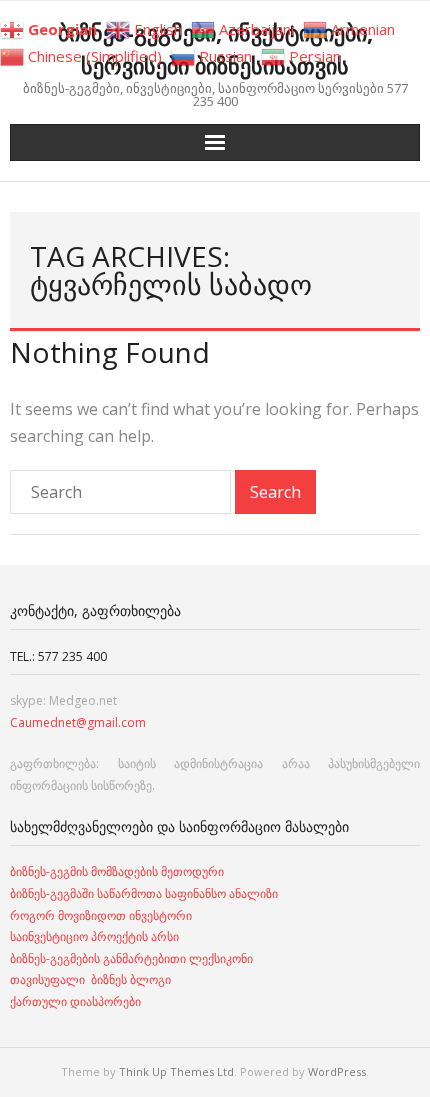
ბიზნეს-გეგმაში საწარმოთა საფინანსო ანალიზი (145, 893)
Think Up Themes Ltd (176, 1071)
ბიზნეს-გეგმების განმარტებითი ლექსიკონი (131, 958)
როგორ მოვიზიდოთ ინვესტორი (102, 915)
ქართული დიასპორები (75, 1001)
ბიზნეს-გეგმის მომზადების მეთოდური (117, 871)
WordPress (337, 1071)
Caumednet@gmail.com (78, 722)
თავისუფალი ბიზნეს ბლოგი (90, 979)
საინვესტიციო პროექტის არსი (94, 936)
